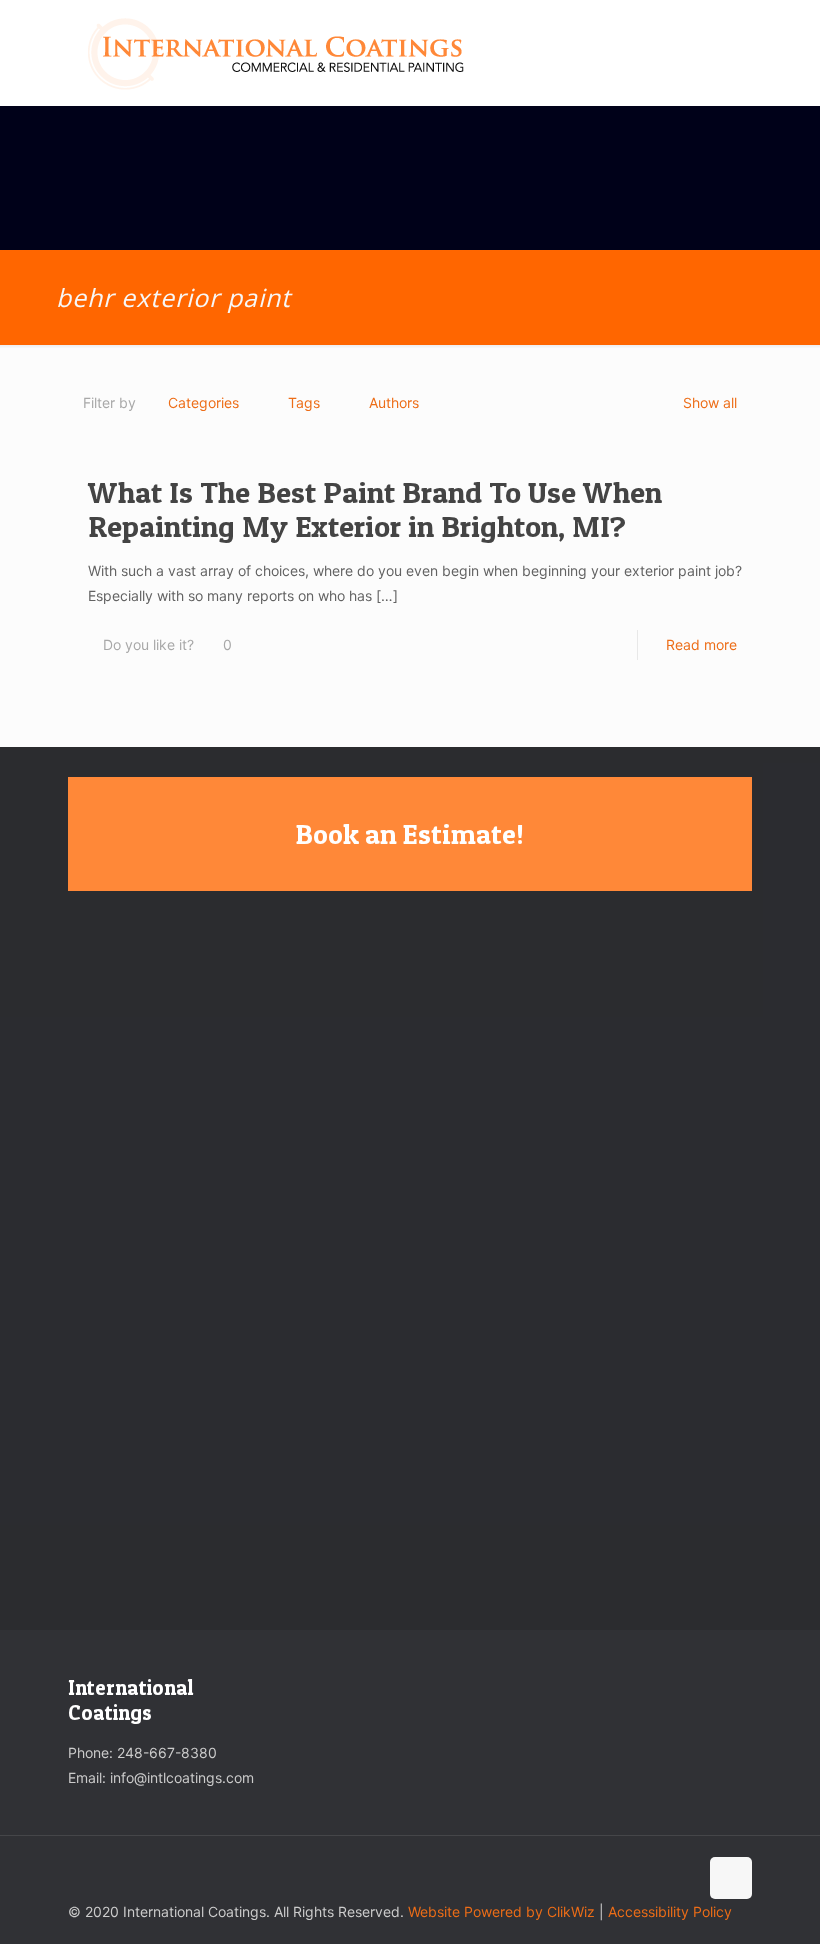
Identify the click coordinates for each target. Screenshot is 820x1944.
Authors (394, 402)
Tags (304, 402)
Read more (701, 644)
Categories (203, 402)
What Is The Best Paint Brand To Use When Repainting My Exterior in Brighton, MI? (375, 509)
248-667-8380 (167, 1752)
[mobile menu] (720, 53)
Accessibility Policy (670, 1911)
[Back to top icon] (731, 1878)
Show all (710, 402)
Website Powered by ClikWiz (501, 1911)
